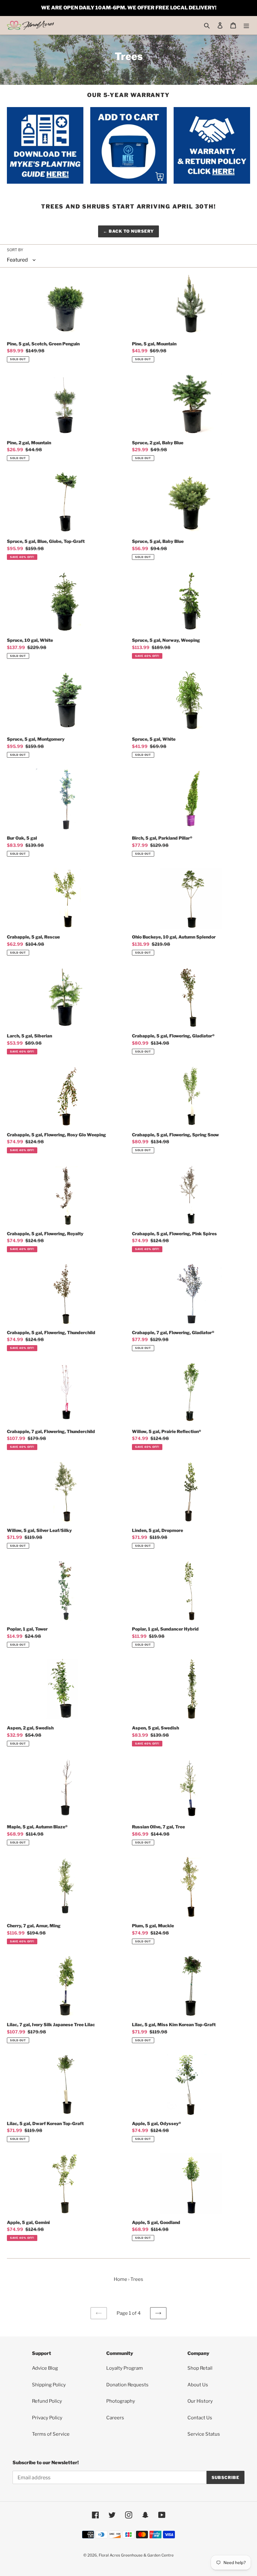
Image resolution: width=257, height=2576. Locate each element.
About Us (198, 2385)
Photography (121, 2401)
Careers (115, 2418)
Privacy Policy (47, 2418)
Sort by (15, 250)
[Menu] (246, 25)
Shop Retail (200, 2368)
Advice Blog (45, 2368)
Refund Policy (47, 2401)
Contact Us (200, 2418)
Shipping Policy (49, 2385)
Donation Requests (127, 2385)
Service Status (204, 2434)
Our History (200, 2401)
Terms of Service (51, 2434)
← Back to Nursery (129, 231)
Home (121, 2279)
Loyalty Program (125, 2368)
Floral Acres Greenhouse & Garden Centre (136, 2555)
